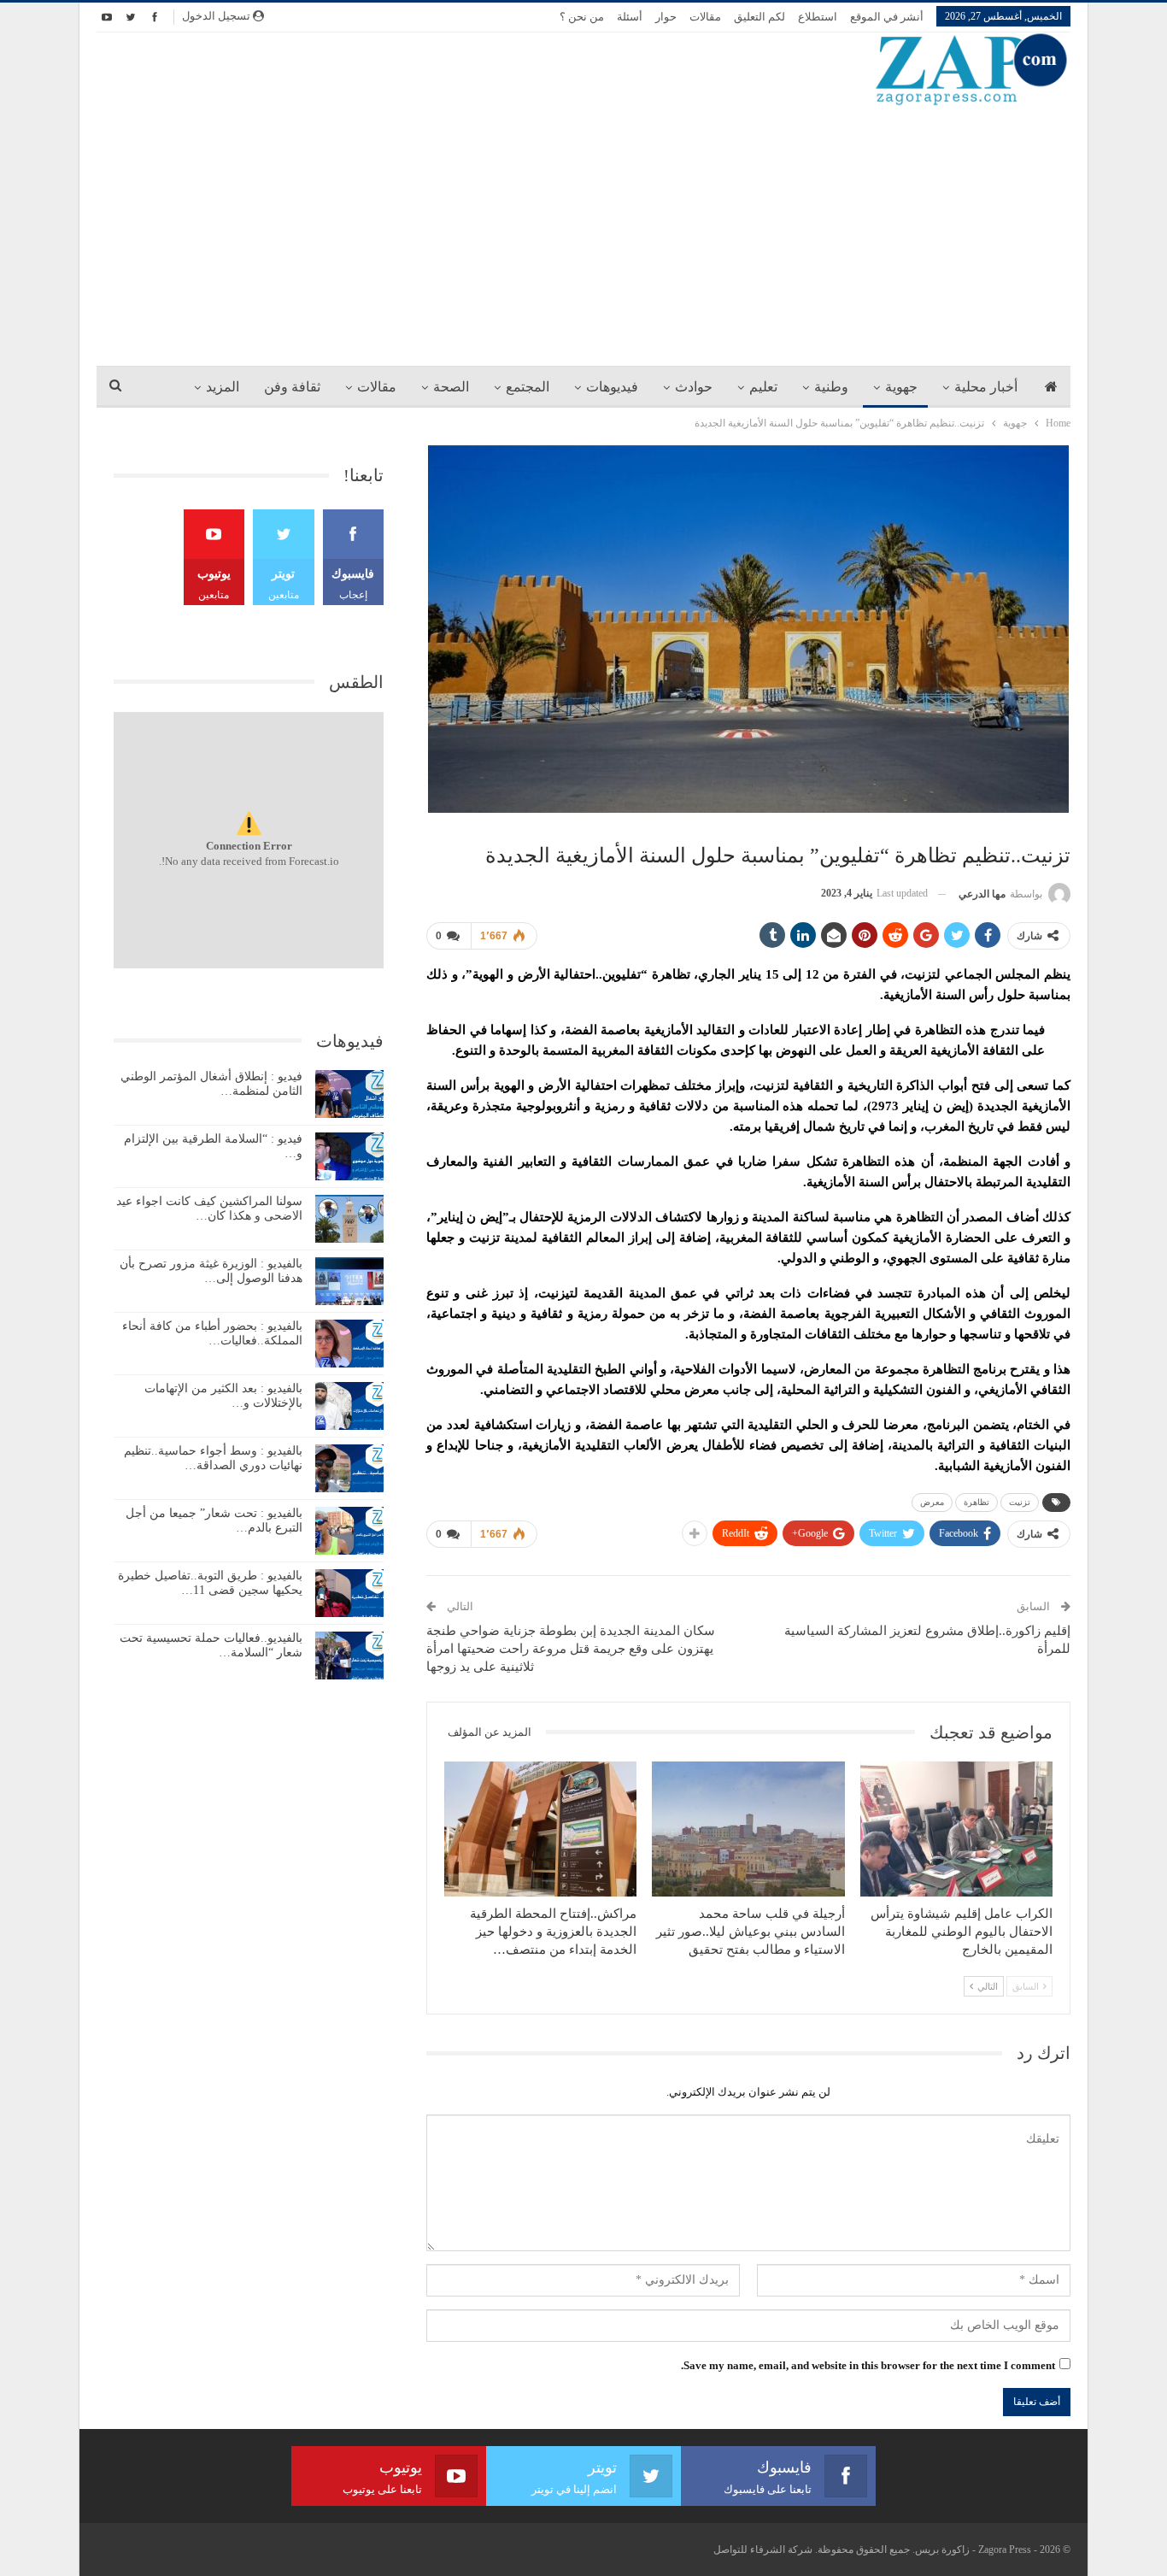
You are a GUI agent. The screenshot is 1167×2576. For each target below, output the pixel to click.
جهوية (901, 387)
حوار (666, 17)
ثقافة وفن (292, 387)
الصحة (451, 387)
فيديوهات (612, 387)
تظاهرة (976, 1502)
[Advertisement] (583, 235)
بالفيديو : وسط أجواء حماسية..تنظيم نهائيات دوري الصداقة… (213, 1458)
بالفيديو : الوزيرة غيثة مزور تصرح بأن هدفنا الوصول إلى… (211, 1271)
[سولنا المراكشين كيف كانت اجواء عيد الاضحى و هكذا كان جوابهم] (349, 1219)
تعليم (763, 387)
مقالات (705, 17)
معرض (932, 1502)
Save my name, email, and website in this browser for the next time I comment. (868, 2365)
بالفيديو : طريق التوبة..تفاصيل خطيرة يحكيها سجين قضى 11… (210, 1583)
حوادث (694, 387)
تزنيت (1020, 1502)
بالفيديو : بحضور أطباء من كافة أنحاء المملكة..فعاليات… (212, 1333)
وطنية (831, 387)
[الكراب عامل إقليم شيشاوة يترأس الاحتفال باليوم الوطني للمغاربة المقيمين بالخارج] (956, 1829)
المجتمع (528, 387)
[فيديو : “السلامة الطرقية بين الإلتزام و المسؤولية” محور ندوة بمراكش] (349, 1156)
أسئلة (630, 17)
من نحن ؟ (582, 17)
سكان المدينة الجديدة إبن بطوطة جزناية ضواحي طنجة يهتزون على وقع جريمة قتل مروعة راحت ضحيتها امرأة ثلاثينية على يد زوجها (571, 1649)
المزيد (223, 387)
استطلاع (818, 17)
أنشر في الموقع (887, 17)
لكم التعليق (759, 17)
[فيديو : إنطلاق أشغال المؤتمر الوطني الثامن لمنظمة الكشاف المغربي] (349, 1094)
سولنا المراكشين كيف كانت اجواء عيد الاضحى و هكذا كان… (209, 1209)
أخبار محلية (986, 387)
